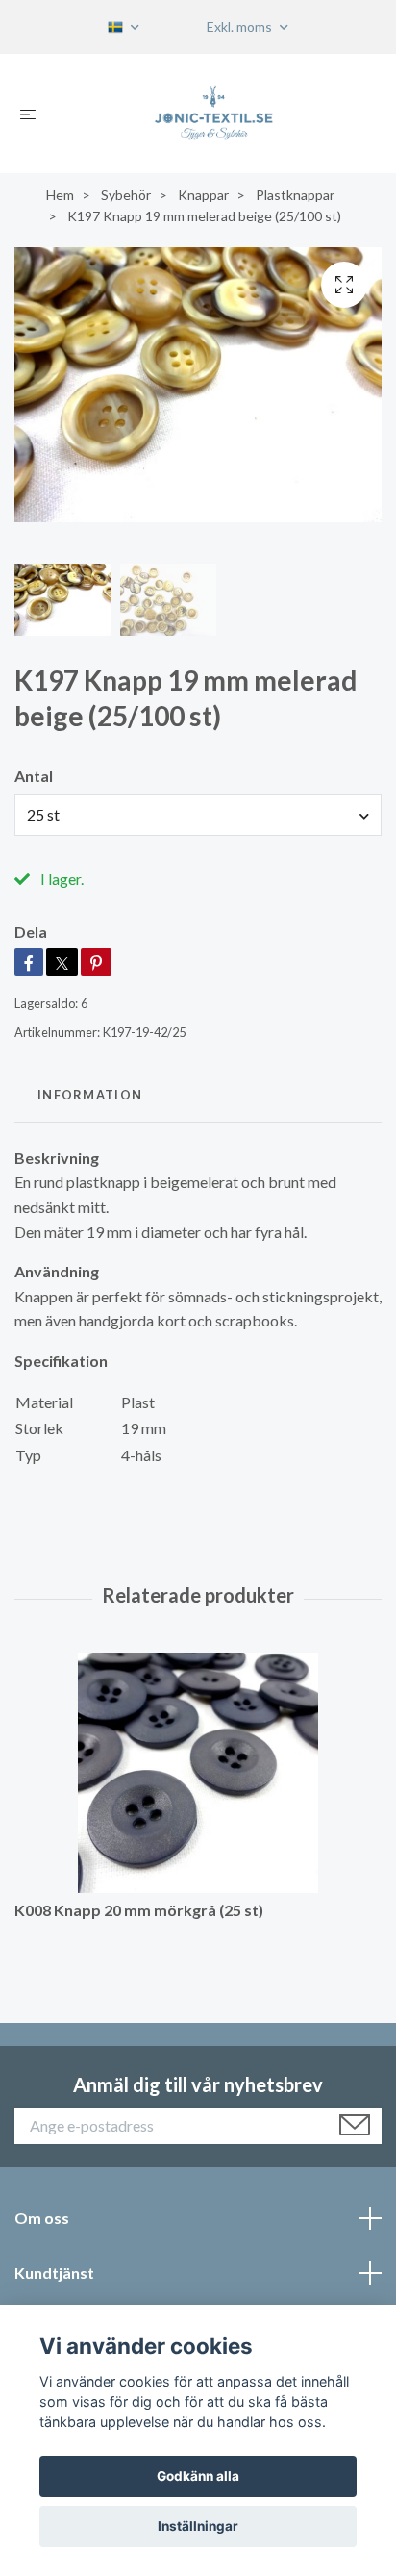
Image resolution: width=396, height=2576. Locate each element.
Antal (34, 776)
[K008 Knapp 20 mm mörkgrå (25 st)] (198, 1773)
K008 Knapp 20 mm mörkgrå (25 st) (139, 1910)
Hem (60, 195)
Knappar (203, 195)
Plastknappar (295, 195)
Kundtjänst (54, 2273)
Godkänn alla (198, 2476)
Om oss (42, 2218)
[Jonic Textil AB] (214, 114)
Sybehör (126, 195)
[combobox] (198, 815)
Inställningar (198, 2526)
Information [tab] (90, 1095)
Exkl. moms (241, 26)
